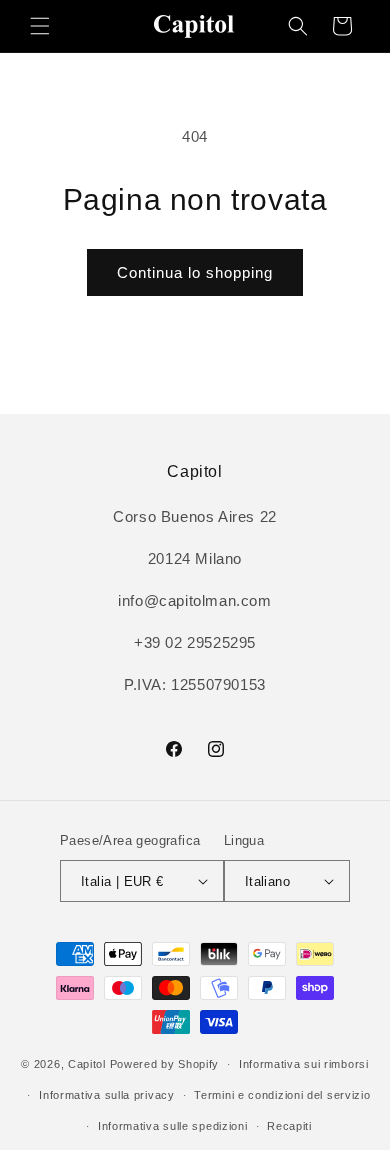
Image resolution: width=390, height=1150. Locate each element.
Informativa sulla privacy (107, 1095)
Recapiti (289, 1126)
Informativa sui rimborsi (304, 1064)
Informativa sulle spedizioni (173, 1126)
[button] (40, 26)
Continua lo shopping (195, 272)
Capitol (87, 1064)
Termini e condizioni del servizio (282, 1095)
